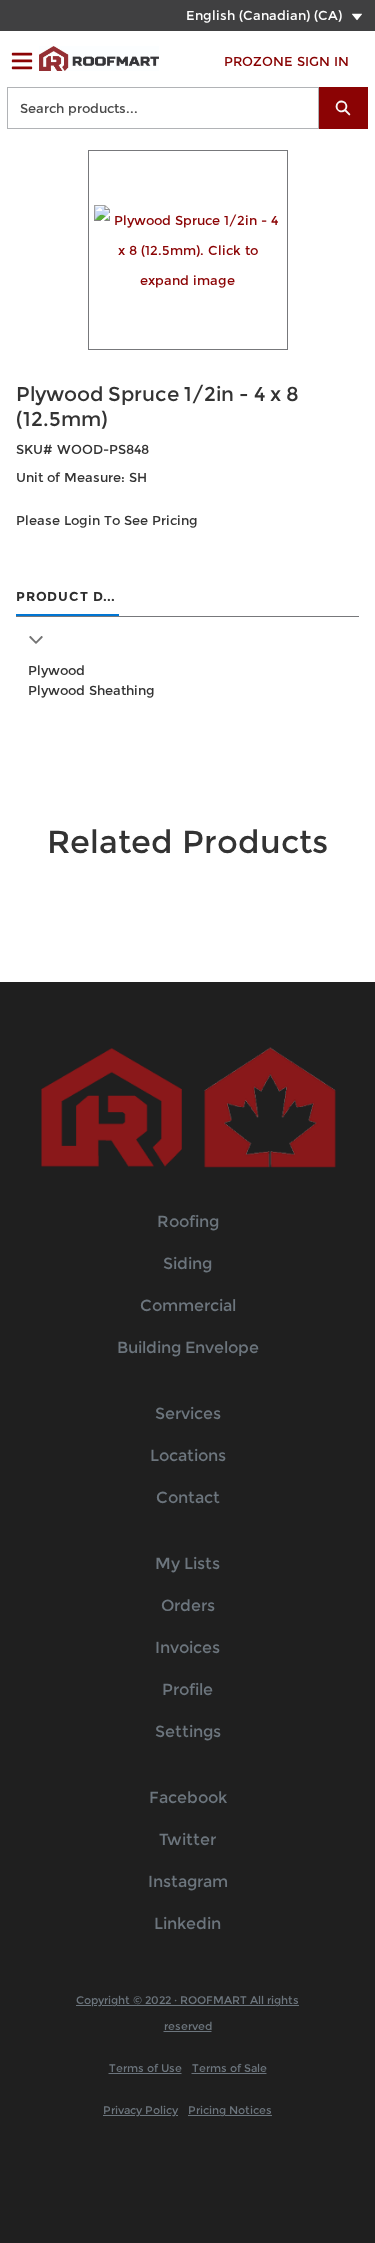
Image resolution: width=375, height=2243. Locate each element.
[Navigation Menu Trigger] (22, 61)
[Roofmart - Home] (99, 58)
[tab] (67, 598)
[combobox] (155, 108)
